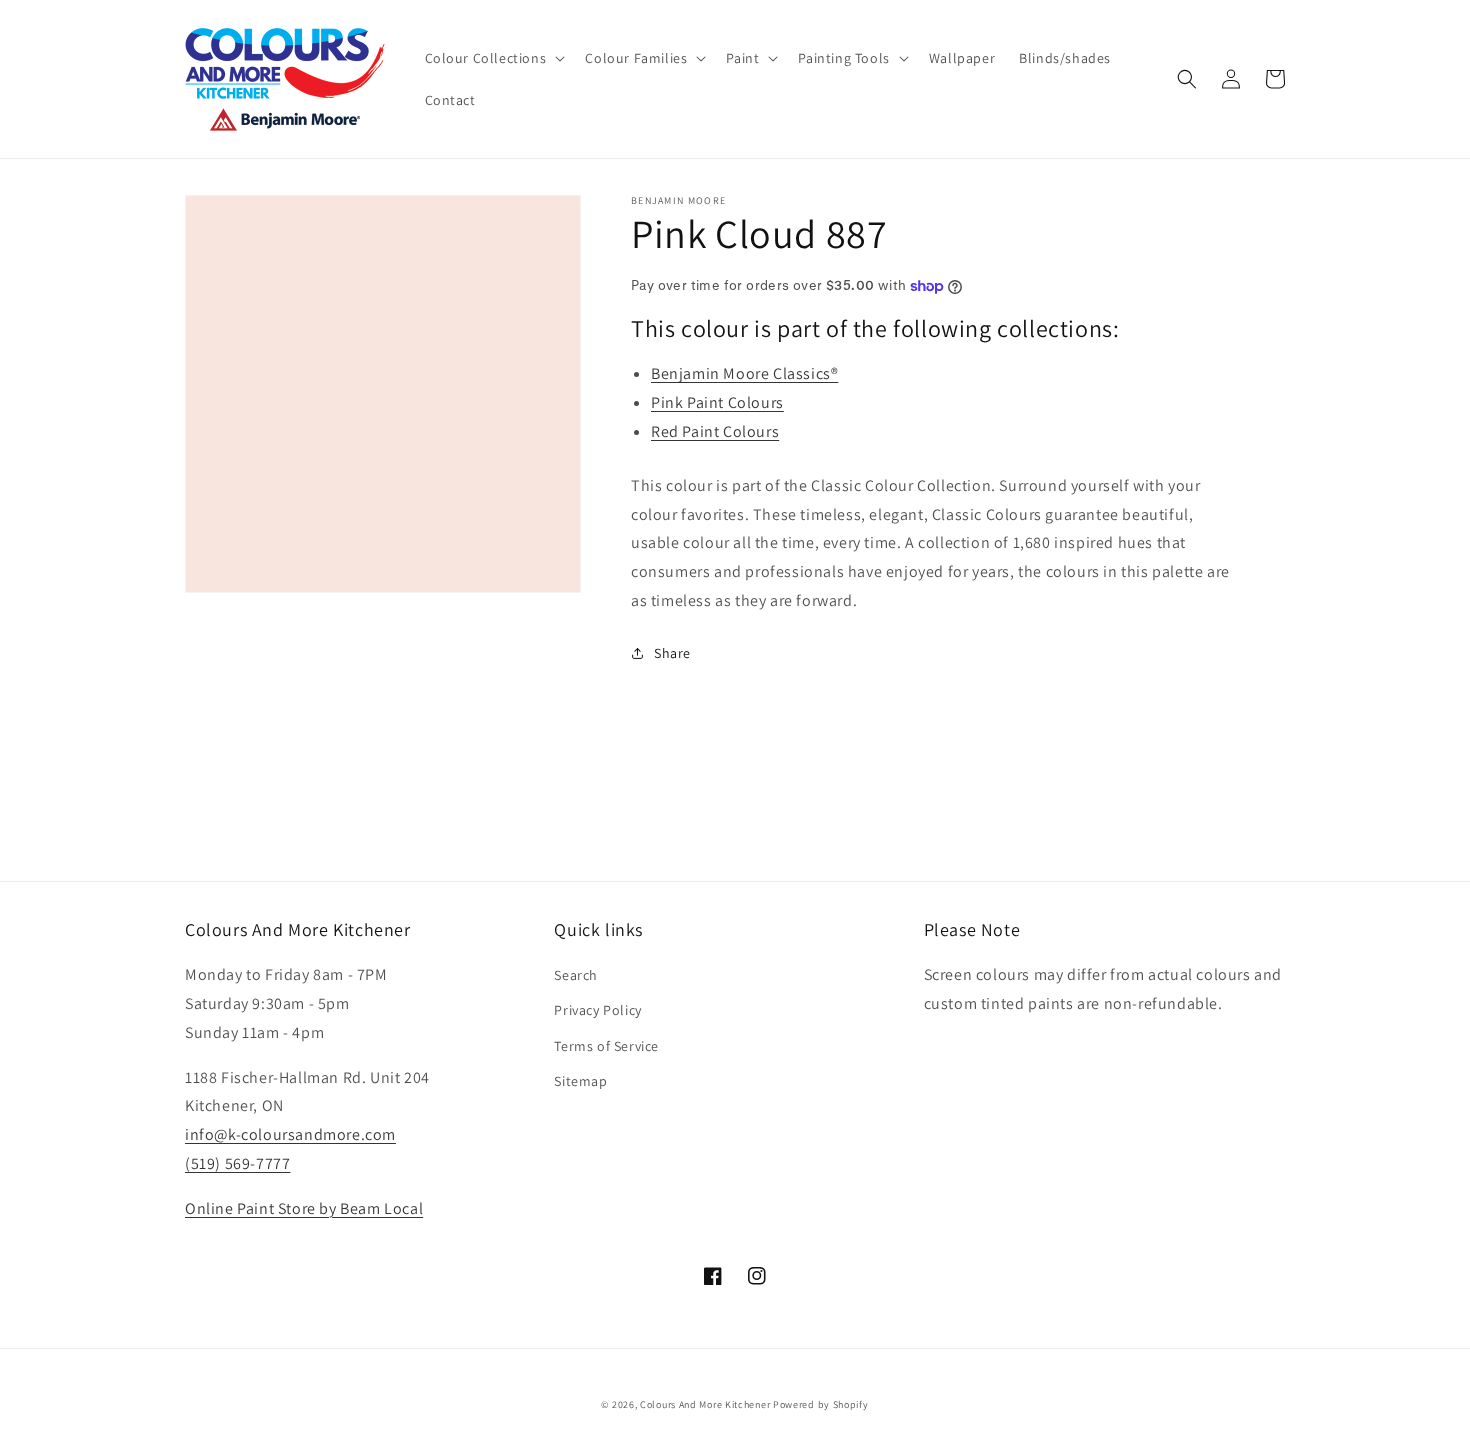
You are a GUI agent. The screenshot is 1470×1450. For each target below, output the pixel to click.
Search (576, 975)
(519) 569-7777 (237, 1163)
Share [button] (672, 653)
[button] (493, 58)
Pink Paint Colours (717, 402)
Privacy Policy (597, 1010)
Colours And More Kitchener (705, 1404)
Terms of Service (606, 1046)
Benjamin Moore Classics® (744, 373)
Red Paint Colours (715, 431)
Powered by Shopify (821, 1404)
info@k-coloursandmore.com (290, 1134)
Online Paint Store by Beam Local (304, 1208)
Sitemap (580, 1081)
